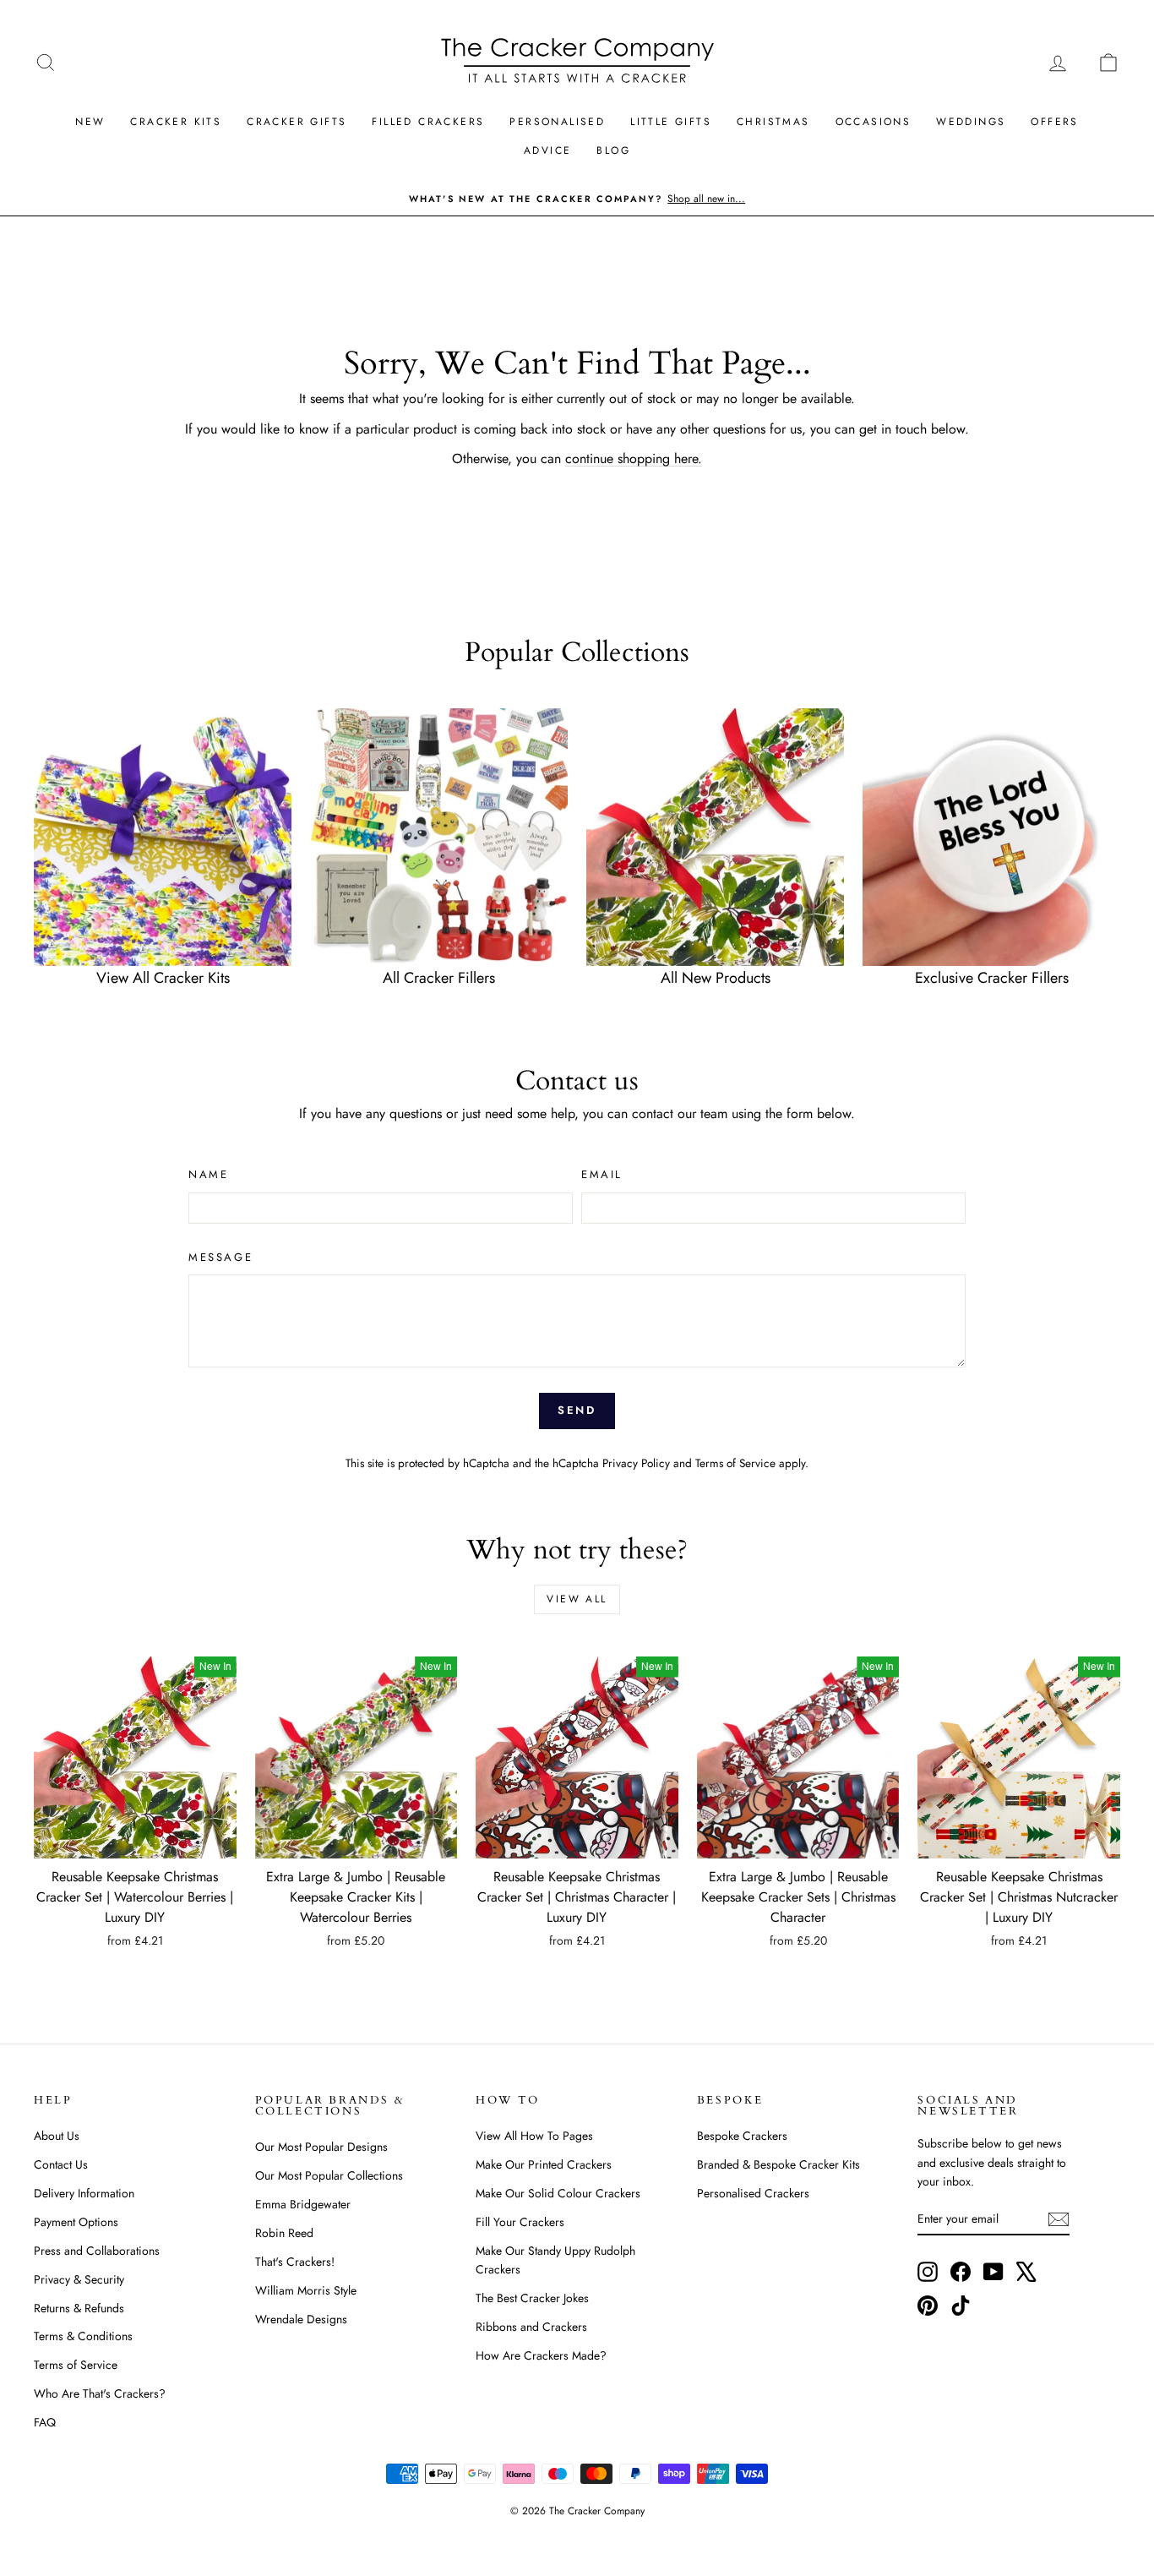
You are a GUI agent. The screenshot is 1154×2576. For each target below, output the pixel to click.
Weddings (971, 122)
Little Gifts (671, 122)
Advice (547, 150)
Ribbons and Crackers (531, 2327)
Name (208, 1174)
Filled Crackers (428, 122)
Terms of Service (735, 1463)
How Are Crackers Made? (541, 2355)
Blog (613, 150)
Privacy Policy (636, 1463)
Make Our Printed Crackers (544, 2164)
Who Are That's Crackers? (100, 2393)
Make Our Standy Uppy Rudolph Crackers (555, 2260)
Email (602, 1174)
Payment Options (76, 2222)
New (90, 122)
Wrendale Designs (301, 2319)
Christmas (773, 122)
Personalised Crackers (753, 2193)
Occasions (874, 122)
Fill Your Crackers (520, 2222)
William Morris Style (306, 2290)
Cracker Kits (176, 122)
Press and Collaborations (97, 2251)
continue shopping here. (634, 458)
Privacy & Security (79, 2279)
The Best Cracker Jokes (532, 2298)
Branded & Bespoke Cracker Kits (778, 2164)
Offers (1054, 122)
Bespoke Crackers (742, 2136)
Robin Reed (284, 2233)
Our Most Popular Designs (321, 2147)
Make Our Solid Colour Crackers (558, 2193)
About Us (57, 2136)
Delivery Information (84, 2193)
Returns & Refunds (79, 2308)
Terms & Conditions (83, 2336)
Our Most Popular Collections (329, 2175)
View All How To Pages (534, 2136)
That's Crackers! (295, 2262)
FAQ (45, 2422)
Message (220, 1257)
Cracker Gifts (297, 122)
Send (577, 1410)
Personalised (557, 122)
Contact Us (61, 2164)
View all (577, 1599)
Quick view (135, 1841)
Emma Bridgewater (303, 2204)
